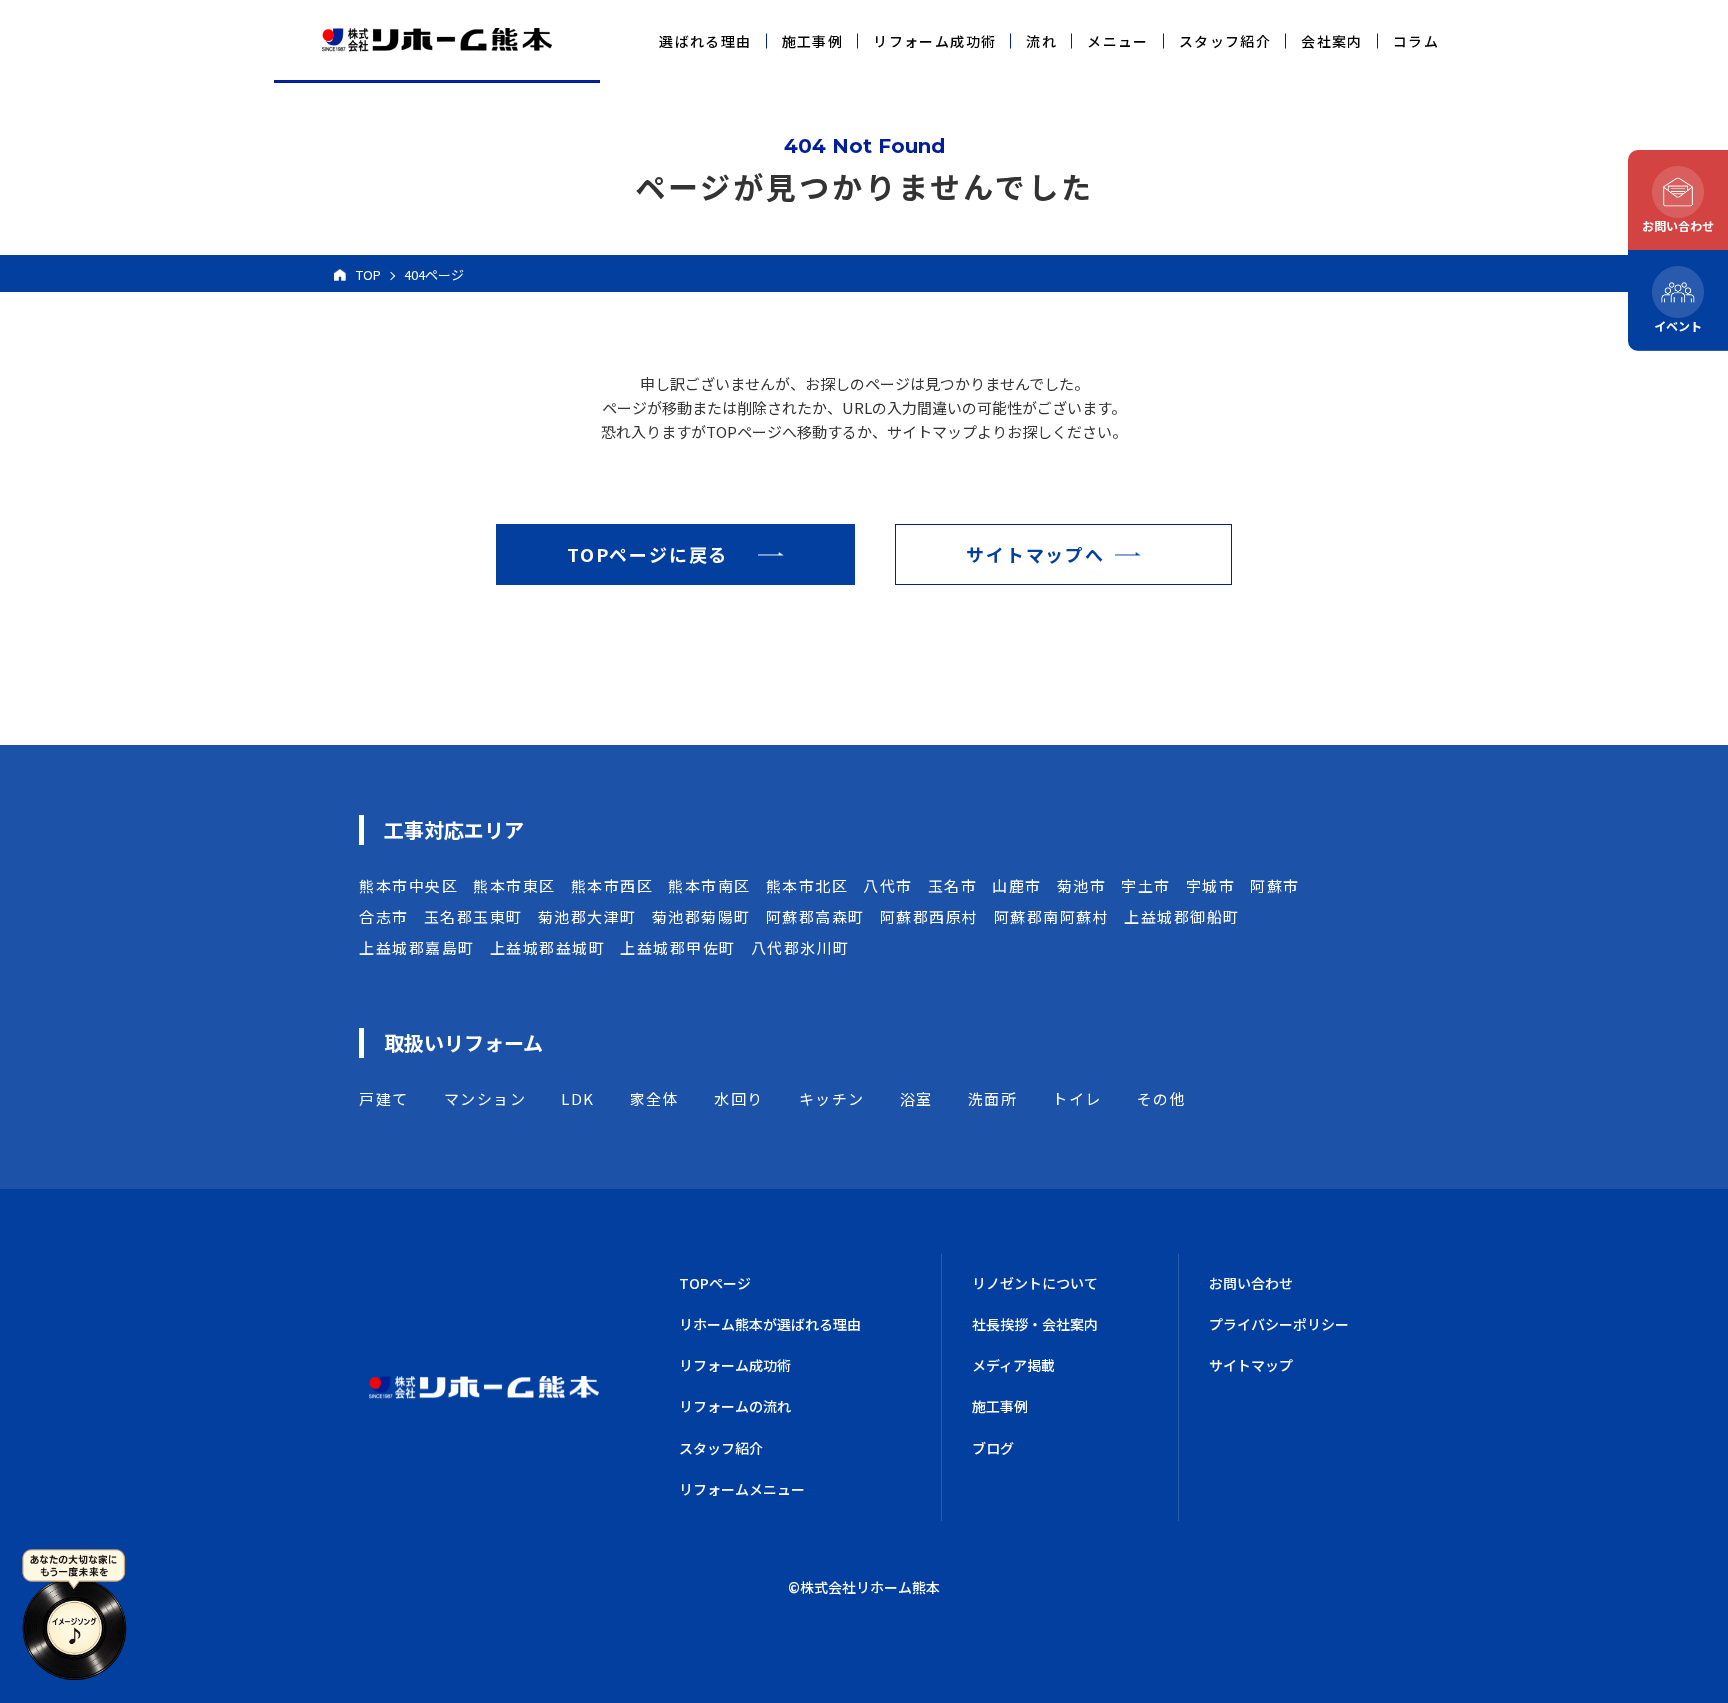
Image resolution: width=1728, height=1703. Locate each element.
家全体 (655, 1098)
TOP (368, 274)
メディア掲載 (1013, 1365)
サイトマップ (1251, 1365)
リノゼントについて (1035, 1283)
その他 (1162, 1098)
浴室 (916, 1098)
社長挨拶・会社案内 (1035, 1324)
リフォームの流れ (735, 1406)
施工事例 (813, 41)
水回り (739, 1098)
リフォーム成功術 (934, 41)
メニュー (1118, 41)
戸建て (384, 1098)
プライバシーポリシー (1279, 1324)
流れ (1041, 41)
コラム (1416, 41)
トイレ (1077, 1098)
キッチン (832, 1098)
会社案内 (1332, 41)
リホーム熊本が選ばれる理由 (770, 1324)
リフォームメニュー (742, 1489)
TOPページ (715, 1283)
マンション (485, 1098)
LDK (578, 1098)
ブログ (993, 1448)
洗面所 (993, 1098)
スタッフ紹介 (1225, 41)
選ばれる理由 (705, 41)
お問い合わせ (1251, 1283)
